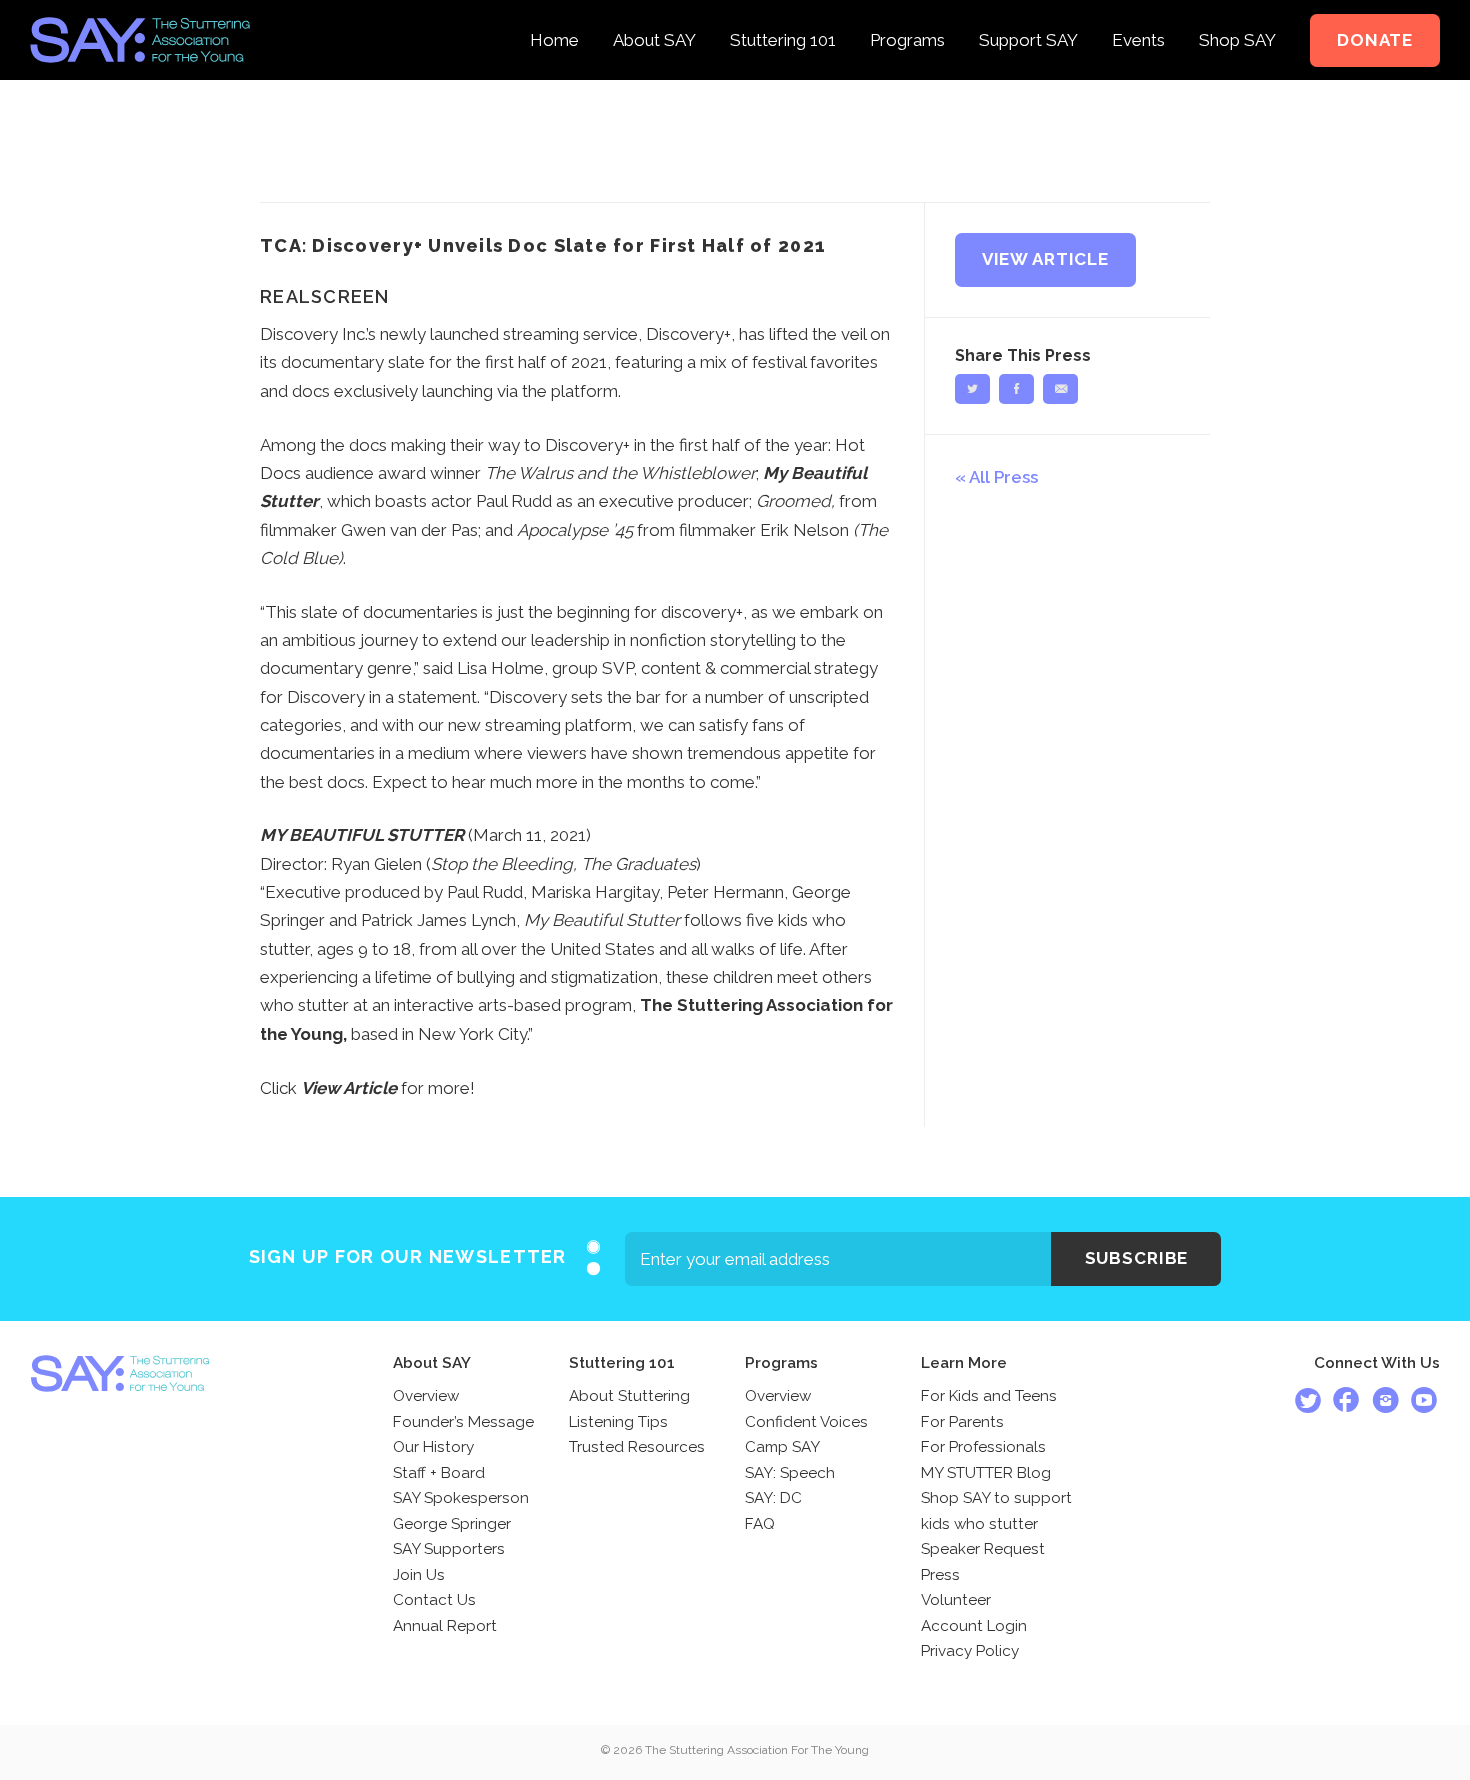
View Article (1045, 259)
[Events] (1138, 14)
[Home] (554, 14)
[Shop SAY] (1237, 14)
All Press (1003, 477)
